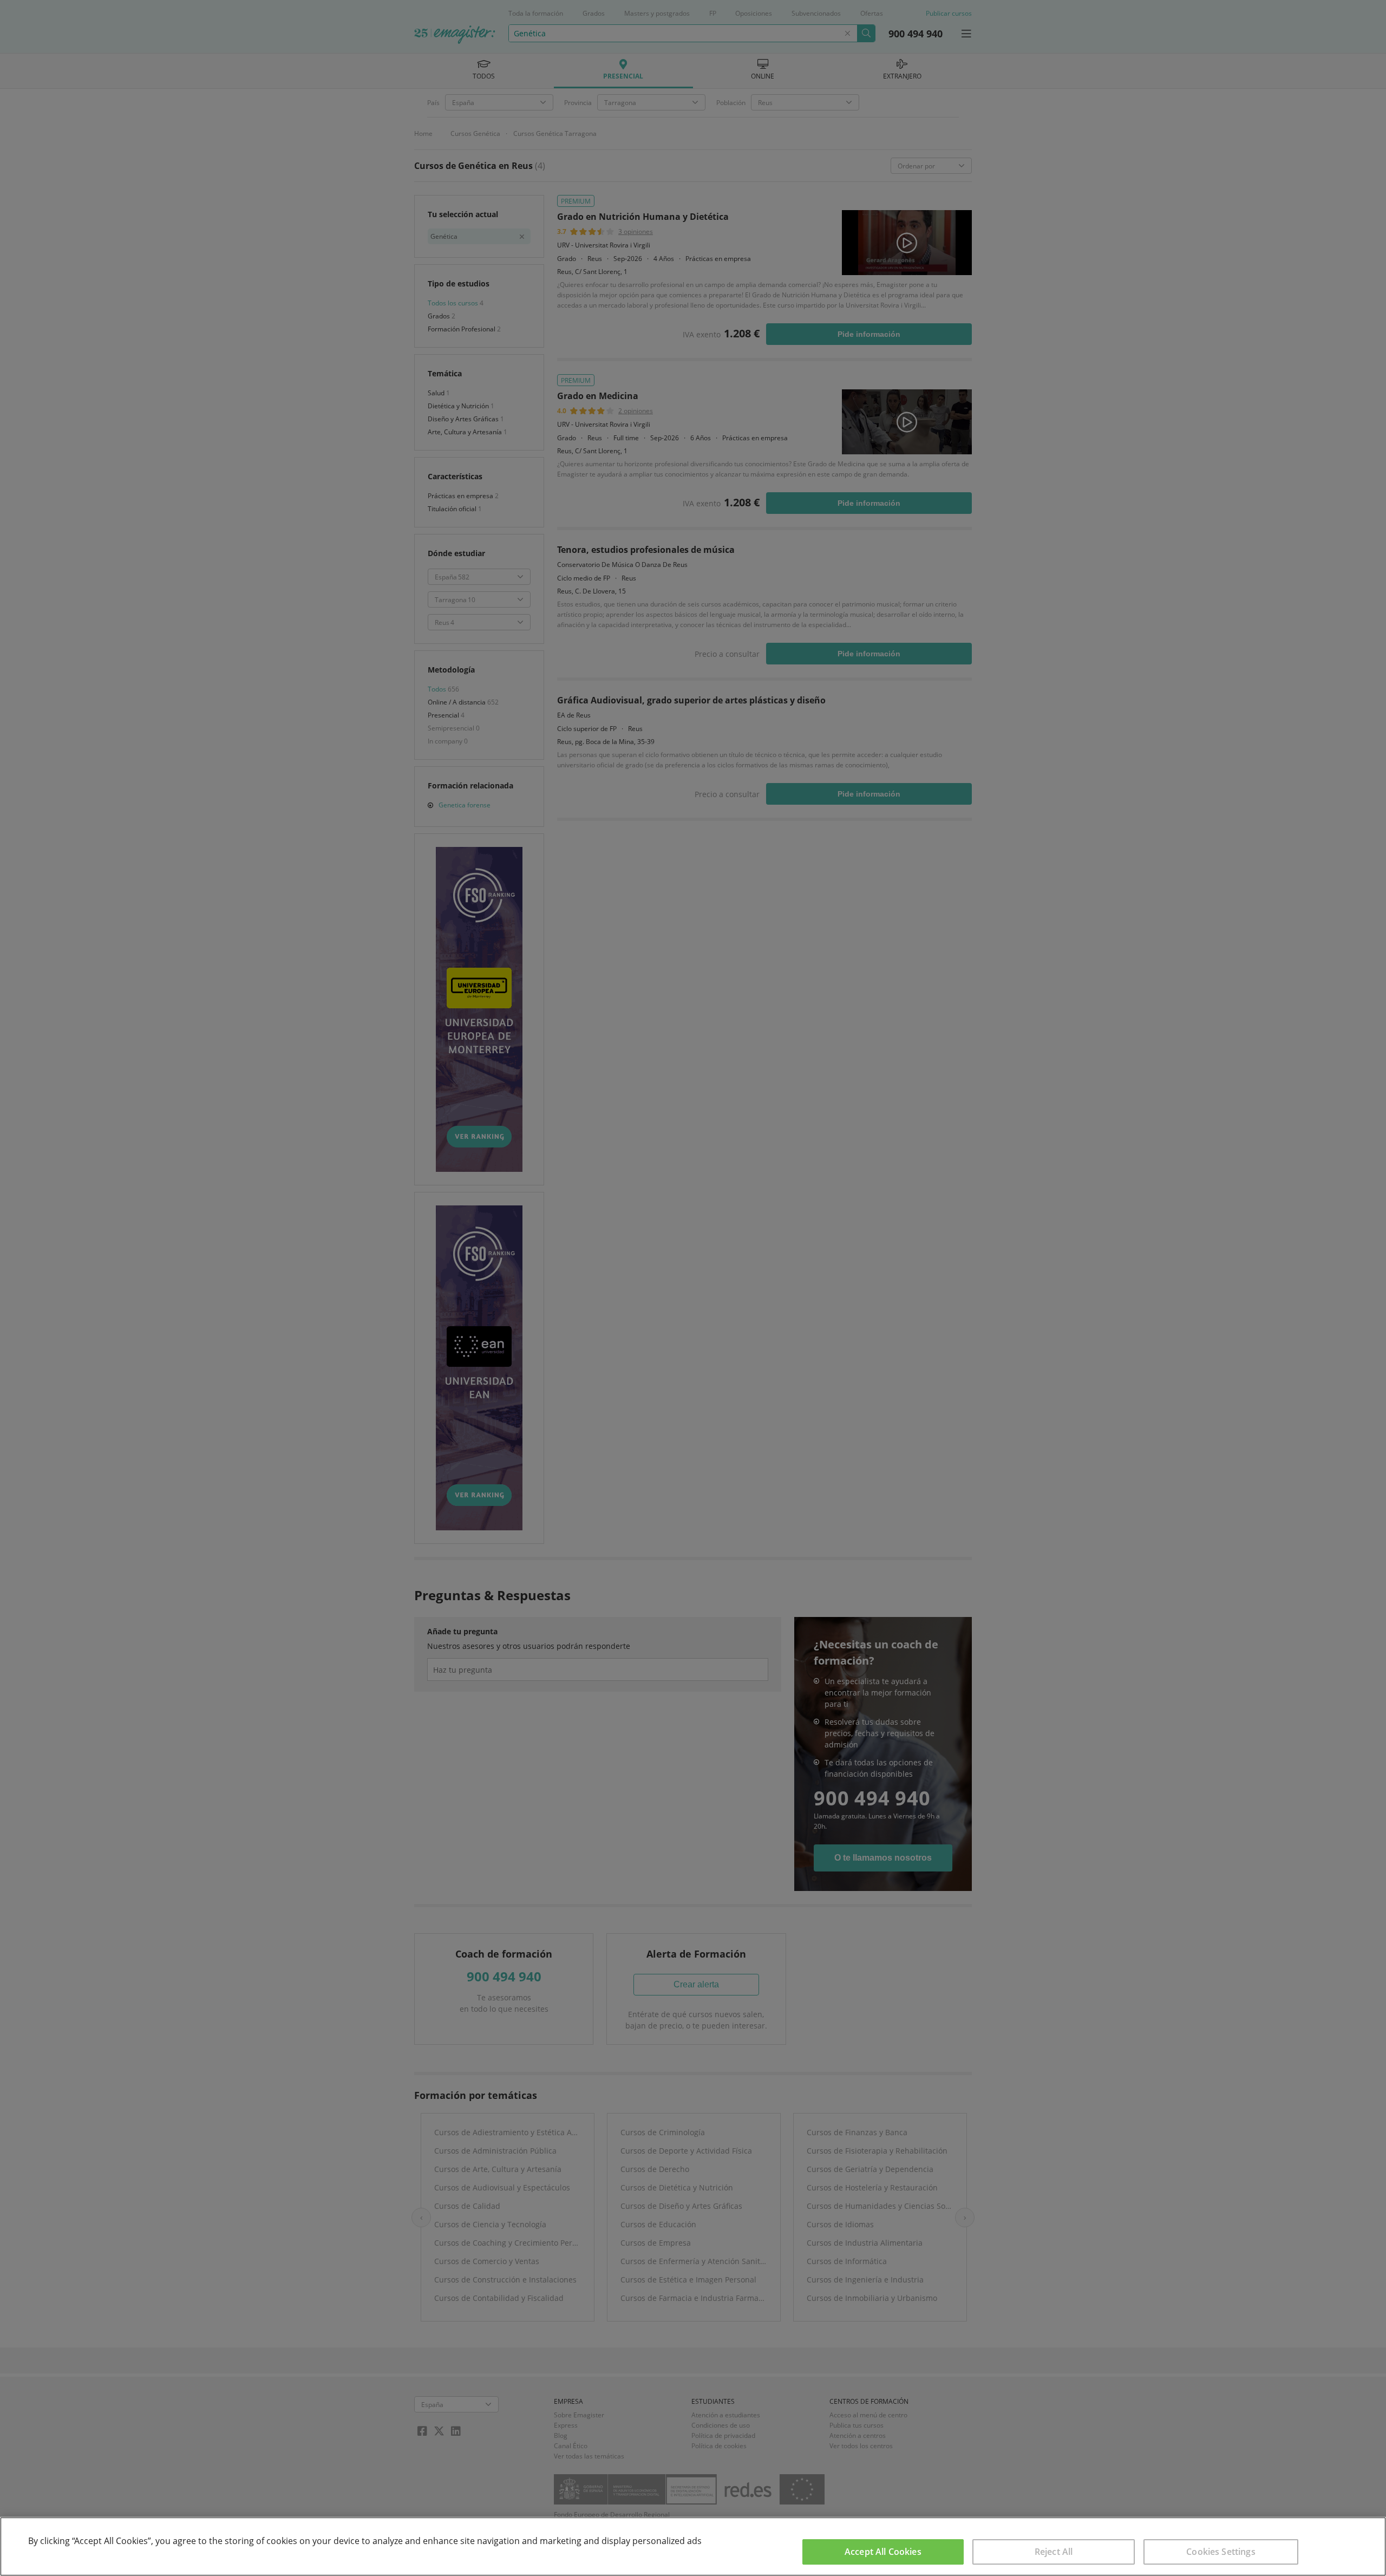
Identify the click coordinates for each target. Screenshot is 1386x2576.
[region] (693, 2546)
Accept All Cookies (883, 2552)
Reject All (1054, 2552)
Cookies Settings (1221, 2552)
